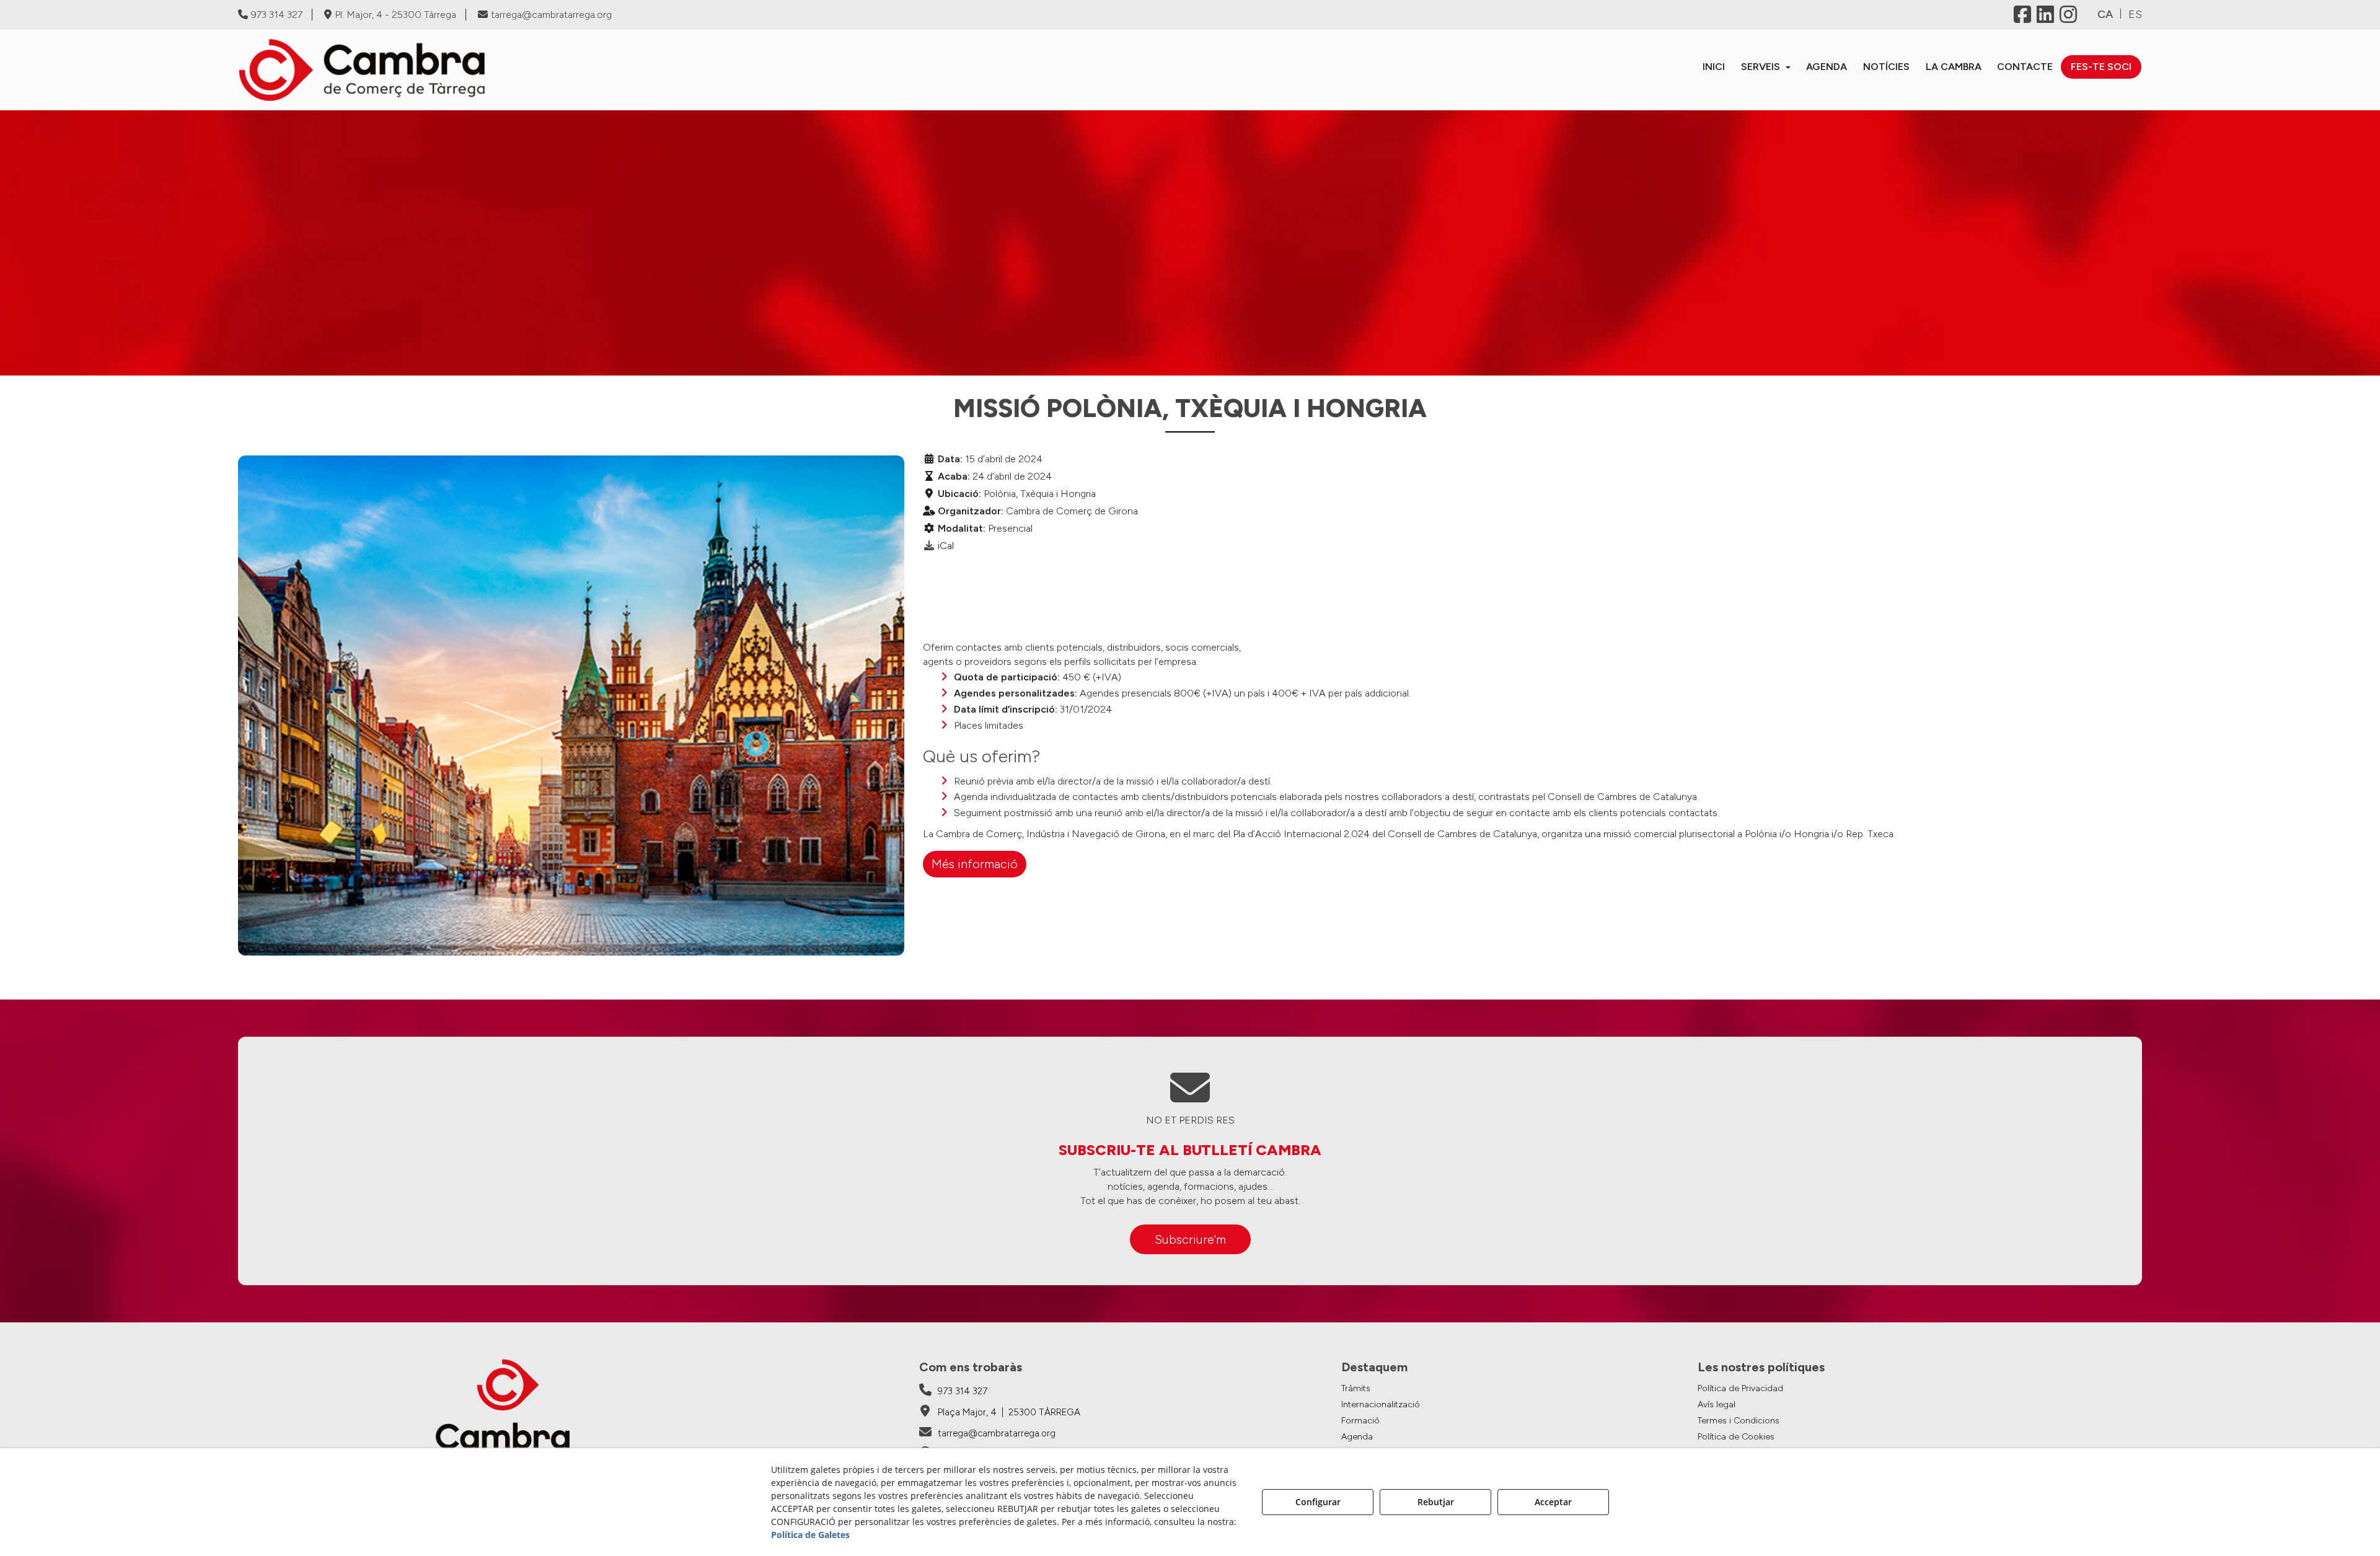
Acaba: (954, 476)
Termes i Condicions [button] (1739, 1421)
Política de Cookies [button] (1736, 1437)
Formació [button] (1360, 1421)
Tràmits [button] (1356, 1388)
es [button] (2135, 14)
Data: (950, 459)
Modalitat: (962, 528)
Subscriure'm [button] (1190, 1239)
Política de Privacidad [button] (1740, 1388)
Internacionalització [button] (1381, 1404)
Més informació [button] (975, 864)
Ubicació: (959, 494)
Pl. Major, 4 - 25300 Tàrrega (395, 15)
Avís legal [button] (1717, 1404)
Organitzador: (971, 511)
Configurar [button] (1318, 1502)
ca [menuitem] (2105, 14)
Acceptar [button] (1553, 1502)
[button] (469, 70)
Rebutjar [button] (1436, 1502)
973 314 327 (277, 15)
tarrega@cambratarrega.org (551, 15)
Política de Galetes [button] (810, 1535)
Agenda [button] (1357, 1437)
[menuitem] (1714, 67)
